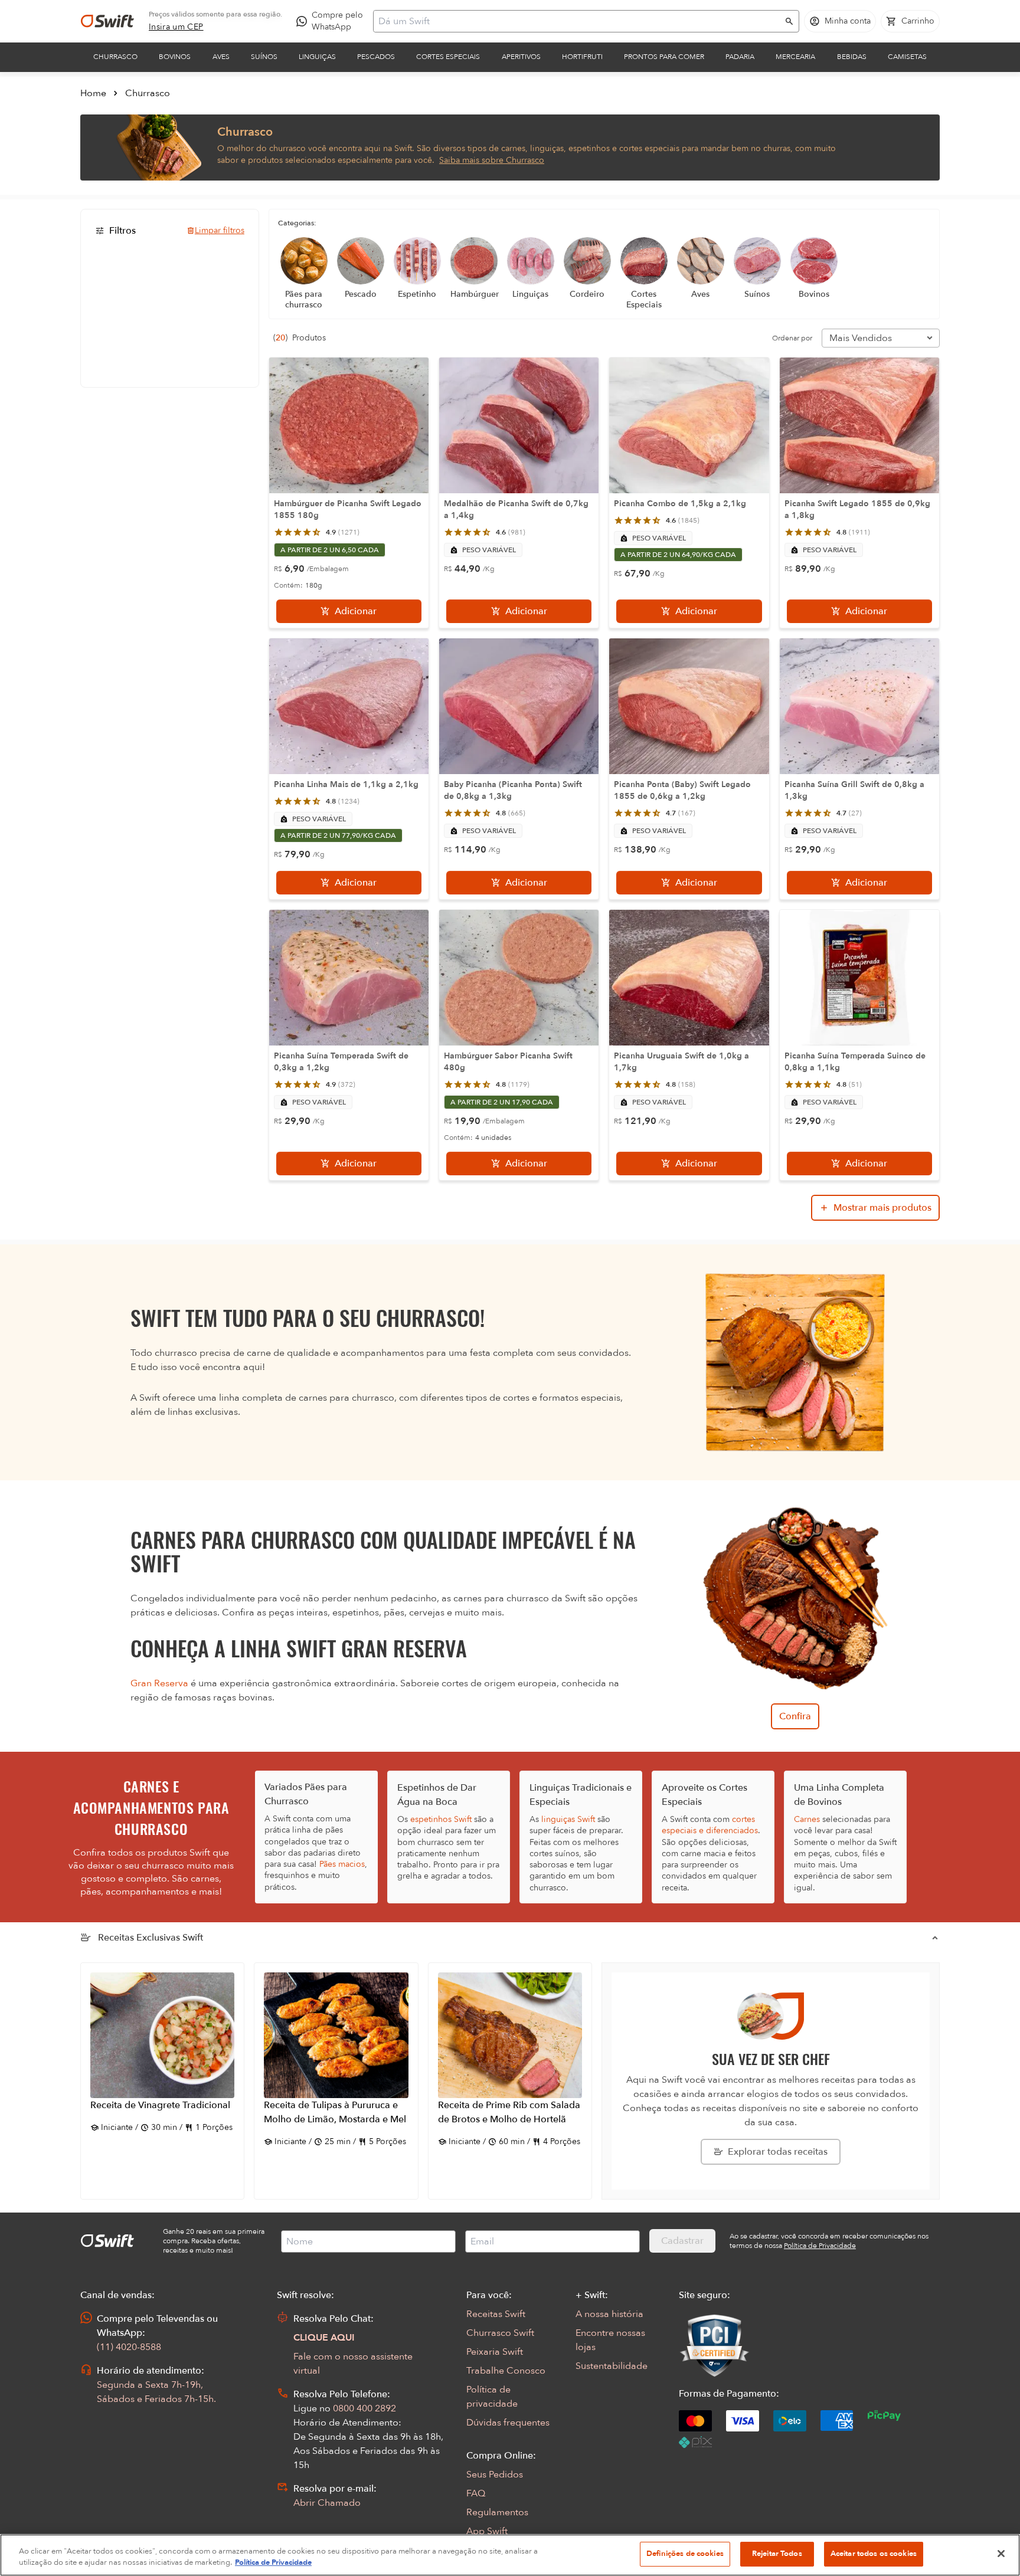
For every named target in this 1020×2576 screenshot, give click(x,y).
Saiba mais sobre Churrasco (492, 160)
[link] (176, 27)
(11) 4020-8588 (129, 2347)
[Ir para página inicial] (107, 21)
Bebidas (852, 57)
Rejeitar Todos (777, 2554)
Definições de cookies (685, 2554)
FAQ (476, 2493)
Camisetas (907, 57)
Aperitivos (521, 57)
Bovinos (175, 57)
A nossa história (609, 2314)
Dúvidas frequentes (508, 2423)
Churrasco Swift (500, 2333)
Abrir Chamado (327, 2503)
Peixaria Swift (495, 2352)
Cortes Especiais (448, 57)
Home (93, 93)
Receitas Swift (496, 2314)
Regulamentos (497, 2512)
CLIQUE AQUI (324, 2338)
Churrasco (115, 57)
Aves (221, 57)
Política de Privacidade (273, 2563)
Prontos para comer (664, 57)
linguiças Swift (568, 1819)
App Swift (487, 2531)
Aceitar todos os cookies (874, 2554)
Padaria (740, 57)
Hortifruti (582, 57)
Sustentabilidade (612, 2366)
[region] (510, 2555)
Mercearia (795, 57)
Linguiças (317, 57)
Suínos (264, 57)
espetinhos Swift (441, 1819)
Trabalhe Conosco (506, 2371)
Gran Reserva (159, 1683)
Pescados (376, 57)
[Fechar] (1001, 2554)
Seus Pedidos (495, 2475)
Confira (795, 1716)
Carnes (807, 1819)
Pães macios (342, 1864)
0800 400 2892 (364, 2408)
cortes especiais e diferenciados (710, 1825)
